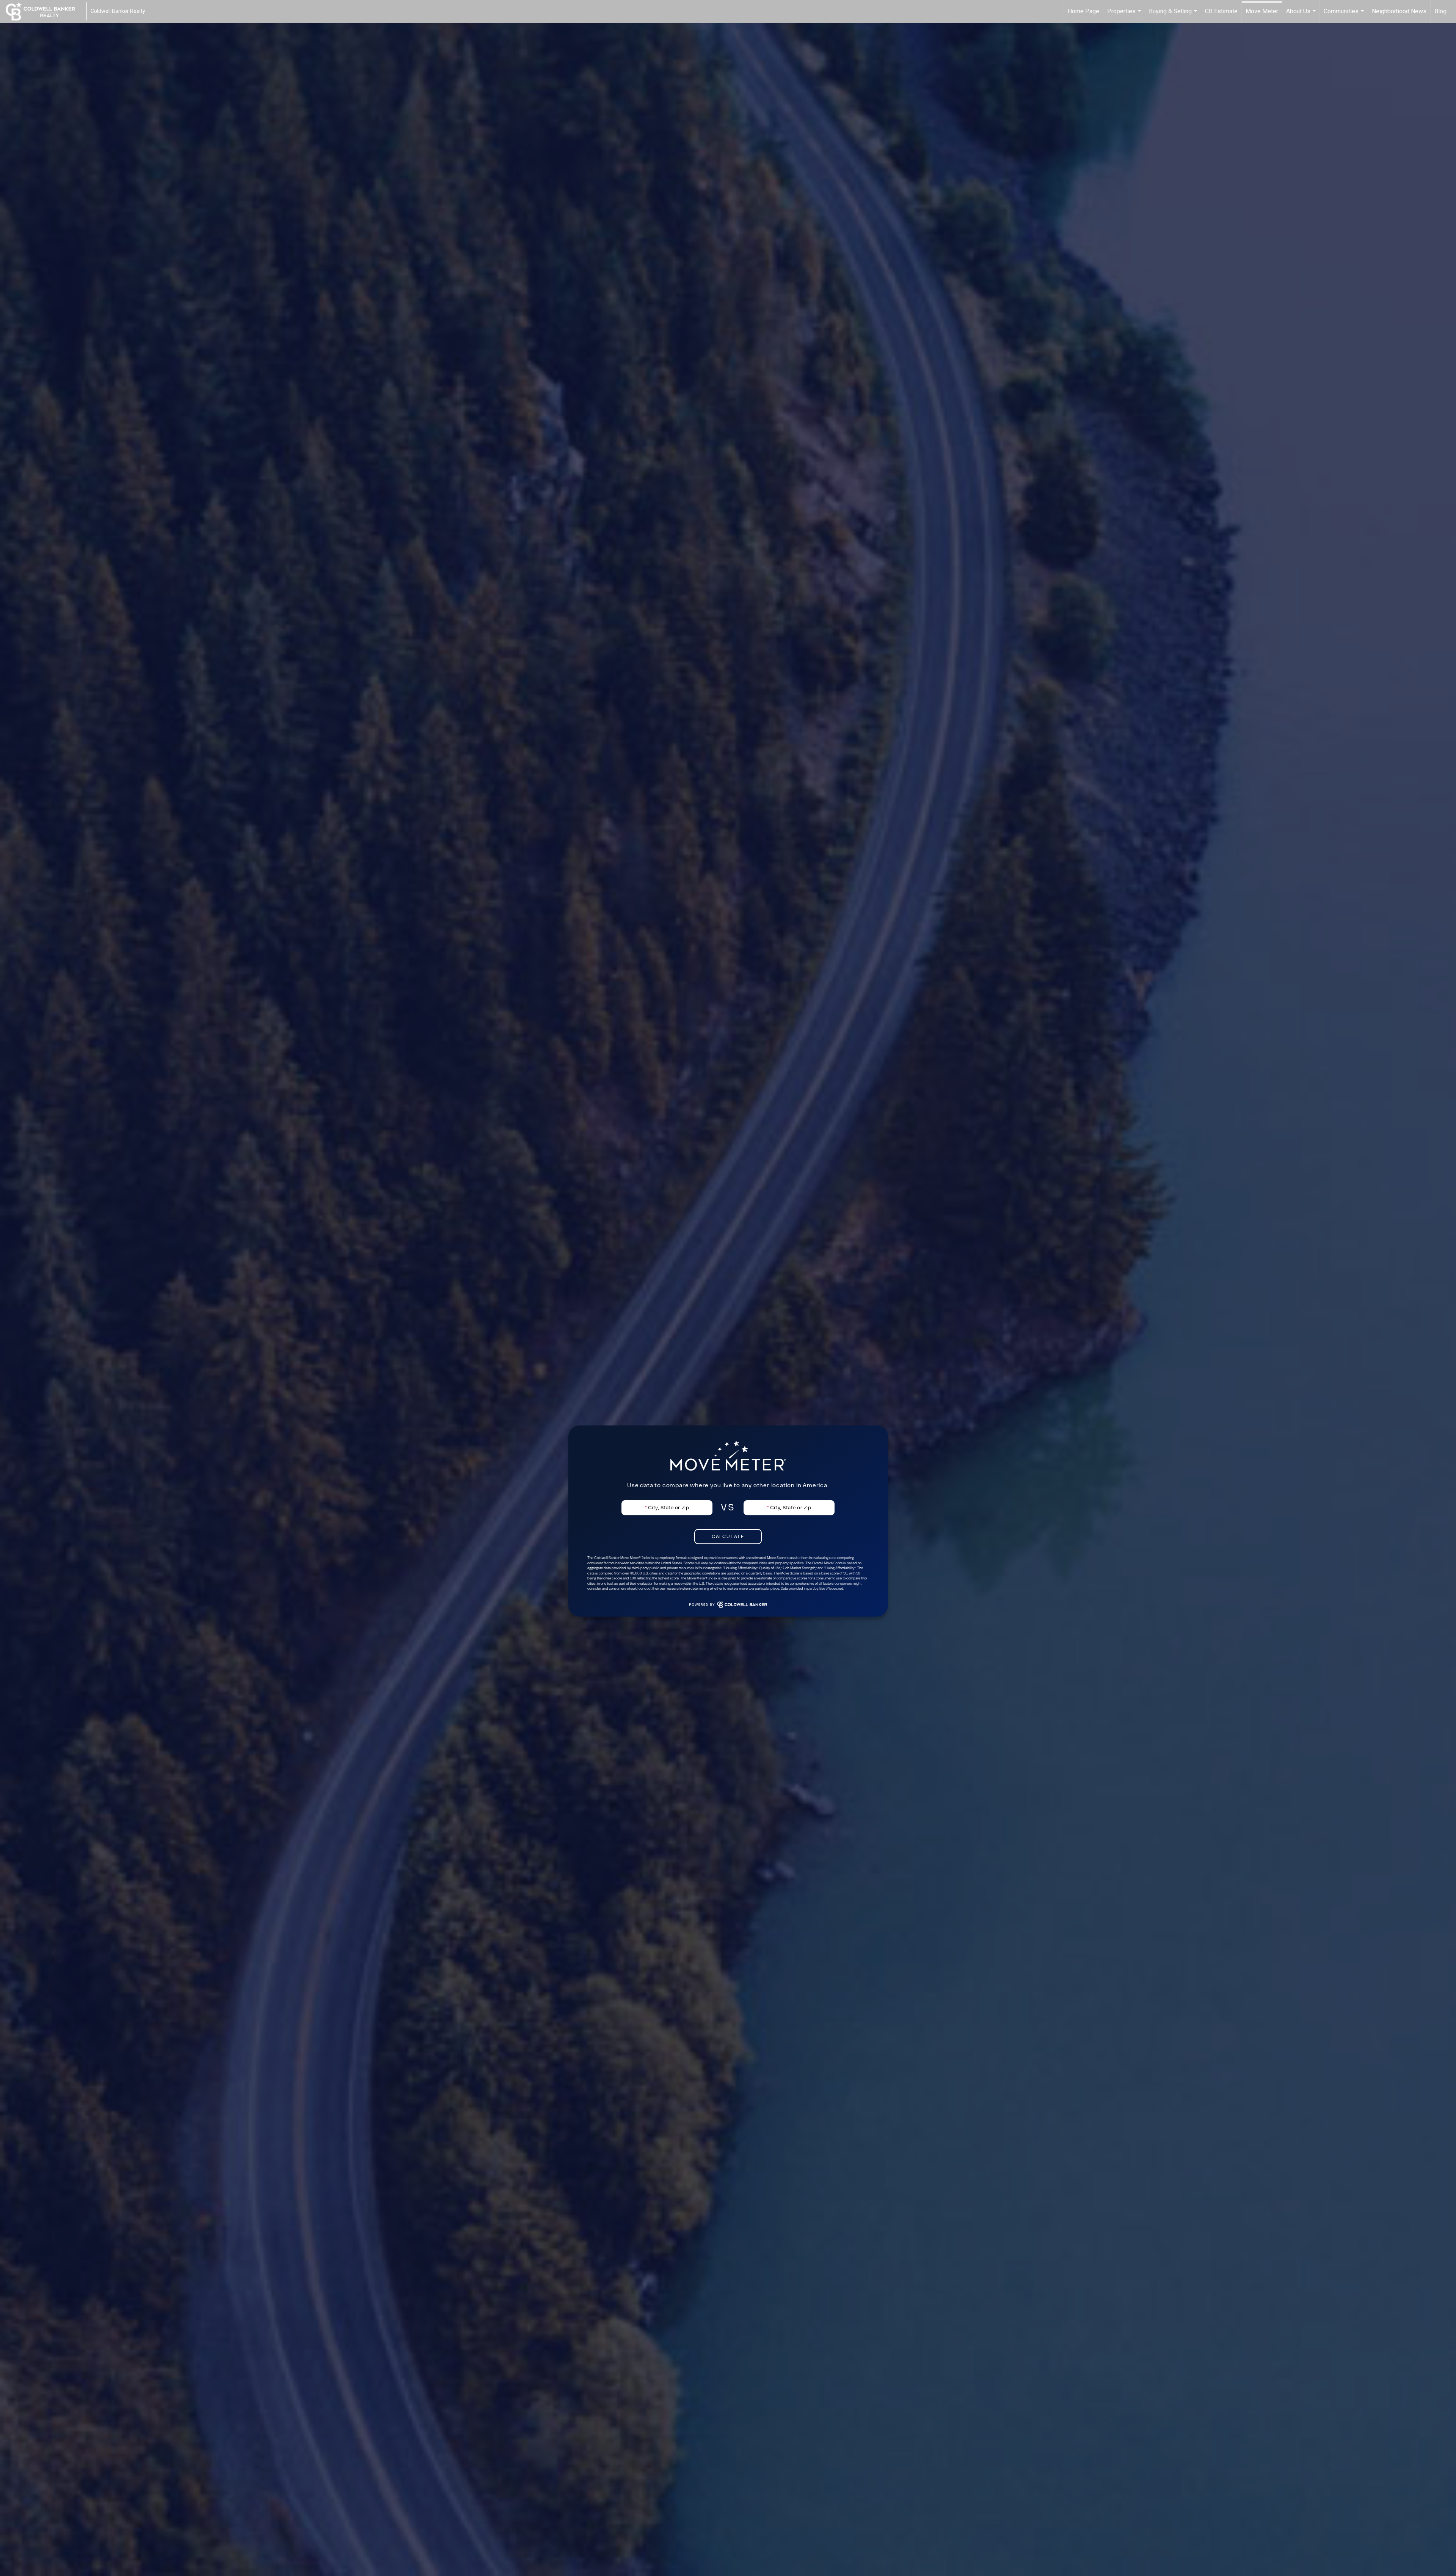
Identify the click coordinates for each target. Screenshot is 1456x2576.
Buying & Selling (1174, 15)
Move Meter (1262, 11)
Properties (1125, 15)
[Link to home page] (44, 11)
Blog (1440, 11)
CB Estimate (1221, 11)
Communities (1345, 15)
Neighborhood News (1399, 11)
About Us (1302, 15)
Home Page (1083, 11)
